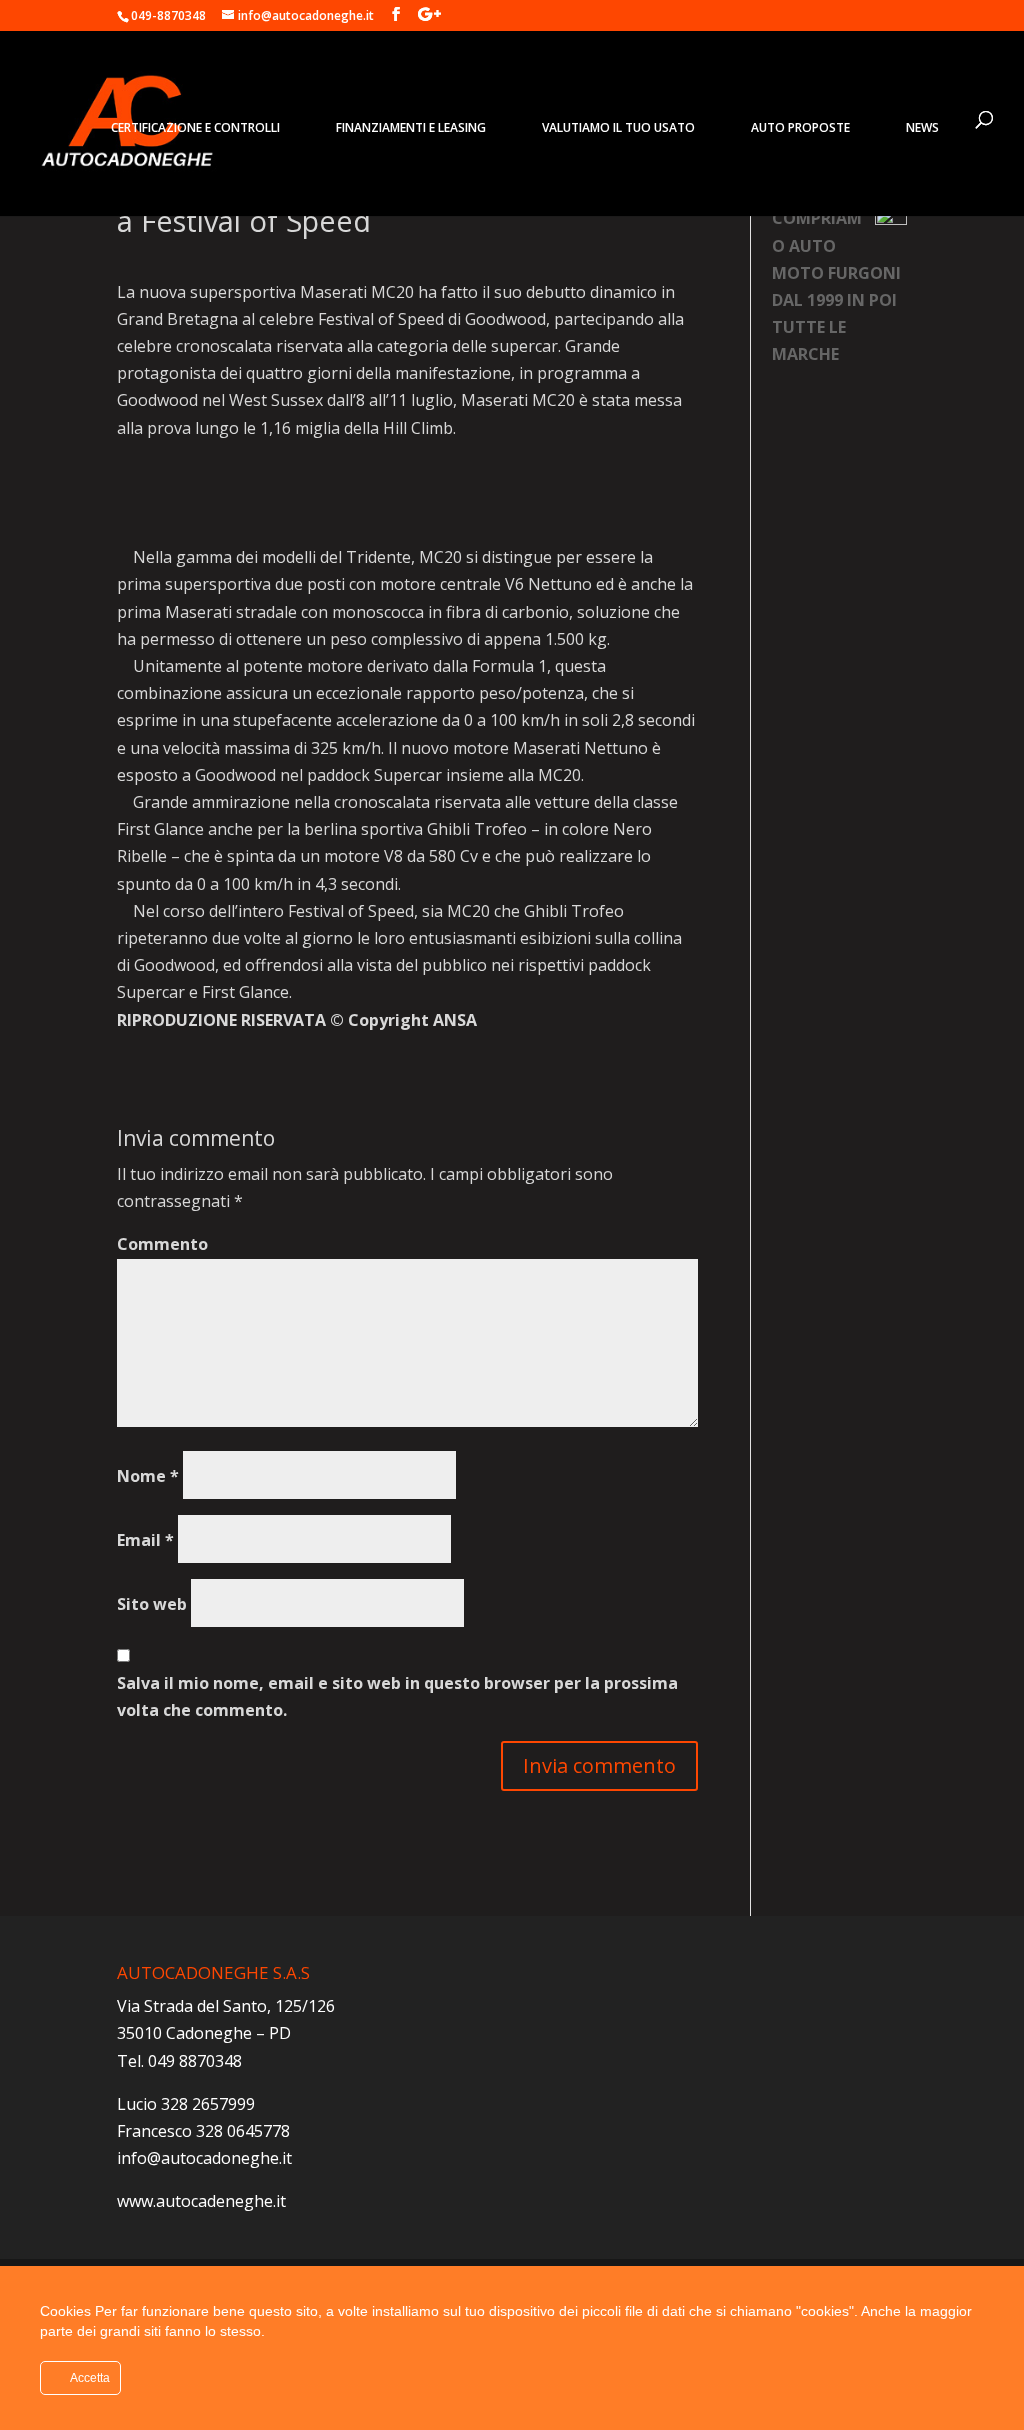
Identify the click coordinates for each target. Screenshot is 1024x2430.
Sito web (152, 1604)
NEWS (922, 127)
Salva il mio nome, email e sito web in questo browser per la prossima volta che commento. (397, 1696)
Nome (148, 1476)
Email (145, 1540)
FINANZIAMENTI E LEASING (411, 127)
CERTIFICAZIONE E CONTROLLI (195, 127)
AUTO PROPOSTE (800, 127)
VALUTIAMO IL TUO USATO (618, 127)
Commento (162, 1244)
